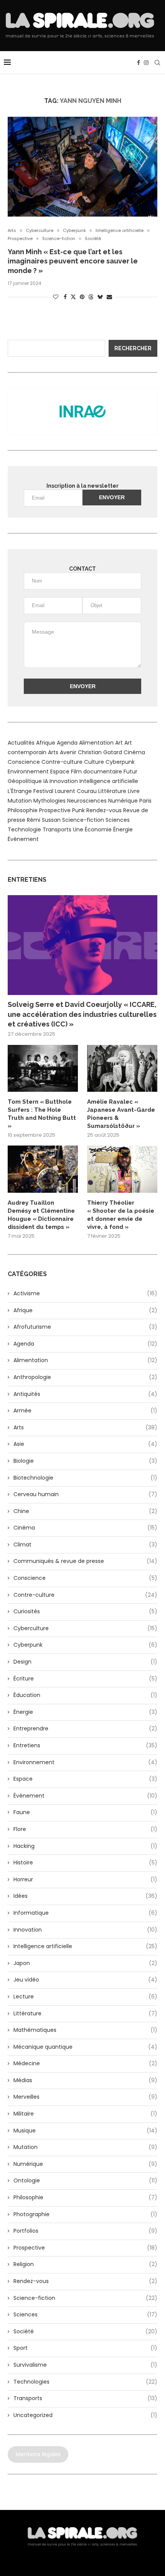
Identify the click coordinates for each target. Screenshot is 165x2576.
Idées (85, 1896)
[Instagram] (146, 63)
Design (85, 1662)
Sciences (118, 820)
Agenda (67, 743)
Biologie (85, 1461)
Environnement (28, 771)
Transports (57, 829)
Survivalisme (85, 2365)
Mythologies (49, 801)
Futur (130, 771)
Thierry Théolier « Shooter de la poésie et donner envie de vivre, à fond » (121, 1215)
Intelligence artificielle (109, 781)
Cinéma (134, 752)
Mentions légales (38, 2454)
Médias (85, 2080)
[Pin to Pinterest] (82, 297)
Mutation (20, 801)
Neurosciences (87, 801)
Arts (53, 752)
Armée (85, 1411)
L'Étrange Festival (31, 791)
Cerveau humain (85, 1494)
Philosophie (23, 810)
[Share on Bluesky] (100, 297)
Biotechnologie (85, 1478)
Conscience (24, 762)
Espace (60, 771)
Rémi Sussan (44, 820)
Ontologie (85, 2181)
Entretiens (85, 1746)
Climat (85, 1545)
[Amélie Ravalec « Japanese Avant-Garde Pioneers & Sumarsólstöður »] (122, 1068)
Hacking (85, 1846)
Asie (85, 1444)
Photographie (85, 2214)
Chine (85, 1511)
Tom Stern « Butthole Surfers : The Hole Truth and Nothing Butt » (42, 1114)
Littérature (112, 791)
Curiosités (85, 1612)
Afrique (46, 743)
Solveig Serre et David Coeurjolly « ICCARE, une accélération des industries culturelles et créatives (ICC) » (82, 1014)
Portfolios (85, 2231)
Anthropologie (85, 1377)
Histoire (85, 1863)
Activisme (85, 1294)
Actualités (21, 743)
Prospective (55, 810)
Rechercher (133, 348)
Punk (78, 810)
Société (85, 2332)
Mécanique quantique (85, 2047)
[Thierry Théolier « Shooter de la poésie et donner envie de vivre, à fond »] (122, 1169)
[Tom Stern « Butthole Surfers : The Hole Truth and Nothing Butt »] (43, 1068)
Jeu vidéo (85, 1980)
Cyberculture (85, 1628)
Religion (85, 2264)
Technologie (24, 829)
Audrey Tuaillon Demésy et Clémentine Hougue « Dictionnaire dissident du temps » (41, 1215)
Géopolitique (25, 781)
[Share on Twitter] (73, 297)
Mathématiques (85, 2030)
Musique (85, 2131)
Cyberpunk (120, 762)
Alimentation (96, 743)
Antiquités (85, 1394)
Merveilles (85, 2097)
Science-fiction (83, 820)
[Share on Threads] (91, 297)
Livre (134, 791)
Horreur (85, 1880)
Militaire (85, 2114)
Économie (98, 829)
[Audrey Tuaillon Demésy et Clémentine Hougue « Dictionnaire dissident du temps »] (43, 1169)
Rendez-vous (104, 810)
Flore (85, 1829)
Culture (94, 762)
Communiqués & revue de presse (85, 1561)
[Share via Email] (109, 297)
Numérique (123, 801)
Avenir (68, 752)
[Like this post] (56, 297)
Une (78, 829)
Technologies (85, 2382)
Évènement (23, 839)
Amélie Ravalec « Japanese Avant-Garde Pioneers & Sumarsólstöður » (121, 1114)
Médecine (85, 2064)
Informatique (85, 1913)
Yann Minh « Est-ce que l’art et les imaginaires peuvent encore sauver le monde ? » (73, 261)
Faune (85, 1812)
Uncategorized (85, 2415)
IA (46, 781)
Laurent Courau (76, 791)
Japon (85, 1963)
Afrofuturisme (85, 1327)
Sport (85, 2348)
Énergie (123, 829)
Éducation (85, 1695)
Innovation (64, 781)
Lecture (85, 1997)
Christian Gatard (100, 752)
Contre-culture (62, 762)
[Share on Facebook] (65, 297)
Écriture (85, 1679)
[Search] (157, 63)
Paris (145, 801)
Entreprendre (85, 1729)
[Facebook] (139, 63)
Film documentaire (97, 771)
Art (119, 743)
